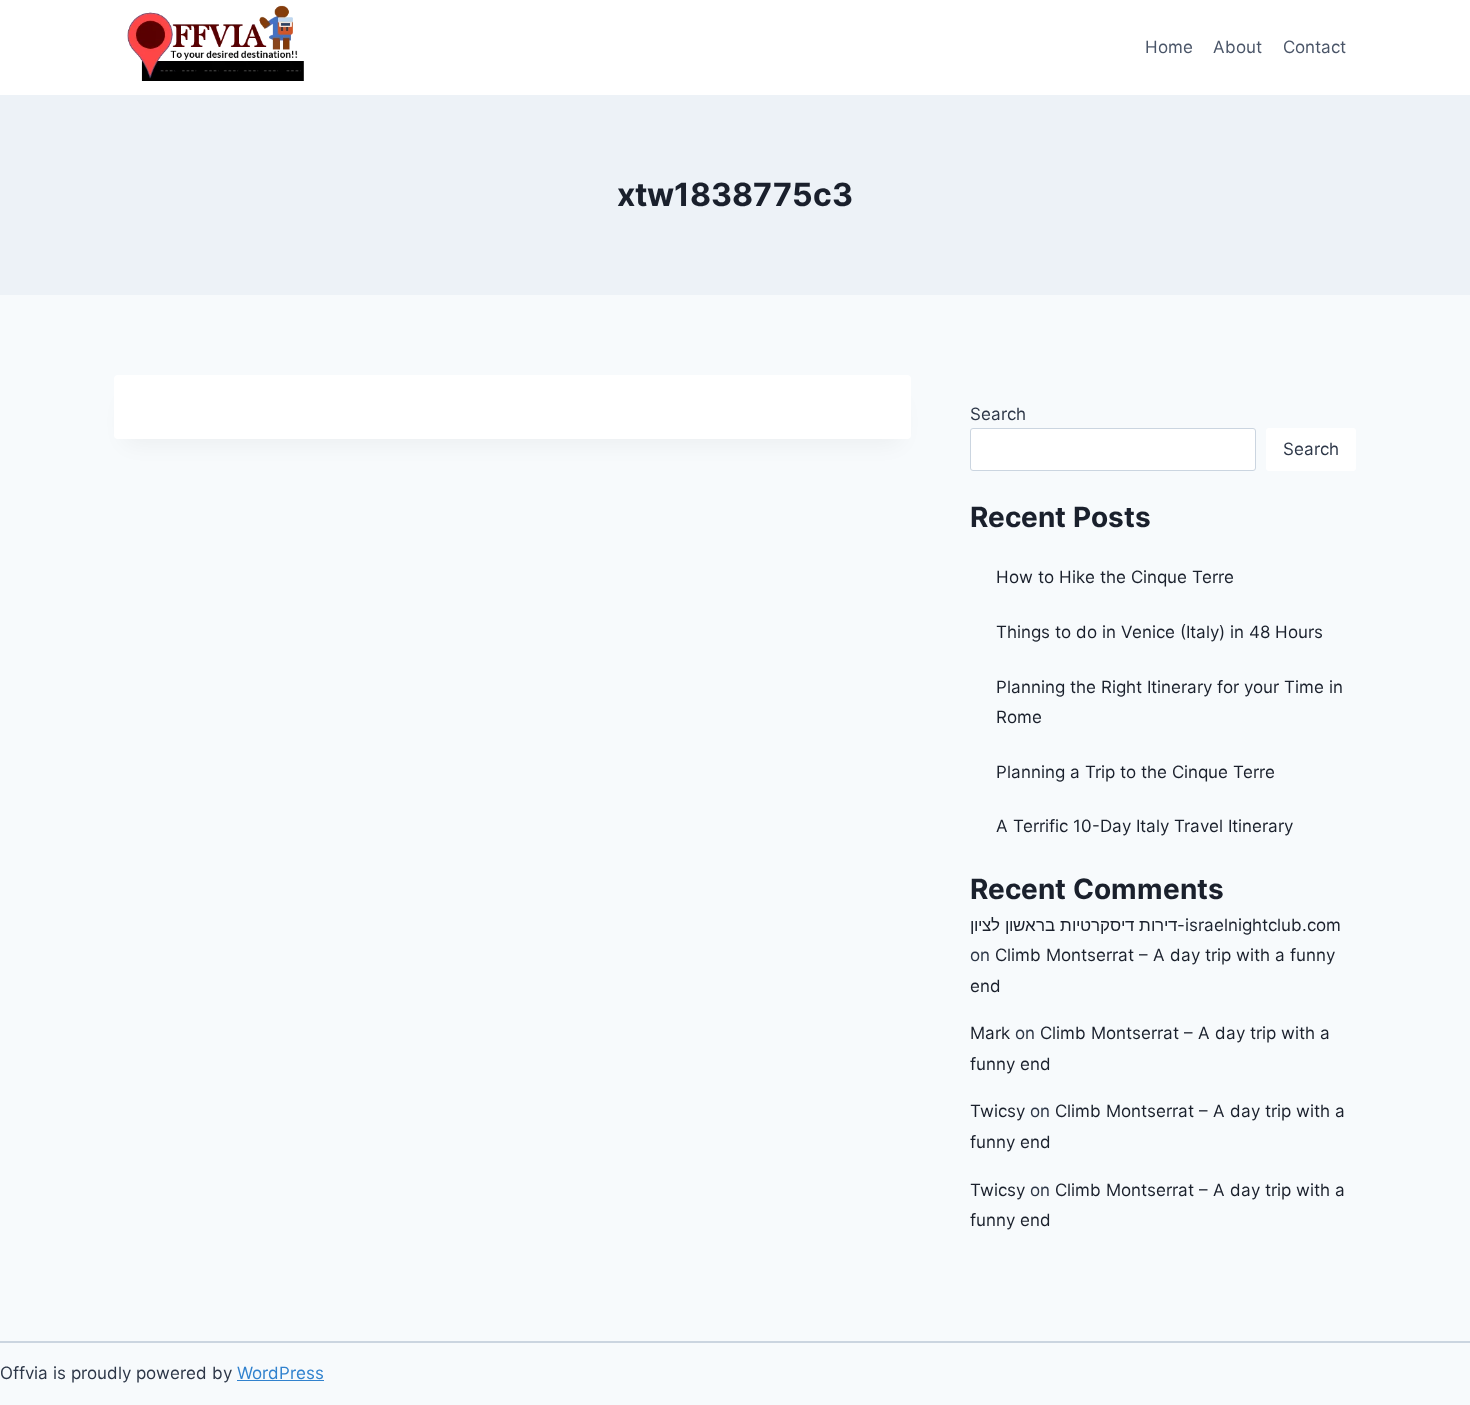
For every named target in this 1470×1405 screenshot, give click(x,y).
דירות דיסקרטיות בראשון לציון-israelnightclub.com (1155, 925)
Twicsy (997, 1111)
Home (1169, 47)
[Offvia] (214, 47)
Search (998, 414)
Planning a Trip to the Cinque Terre (1135, 772)
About (1237, 47)
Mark (990, 1033)
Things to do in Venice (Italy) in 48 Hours (1159, 632)
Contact (1314, 47)
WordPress (280, 1373)
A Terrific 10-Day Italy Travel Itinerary (1144, 826)
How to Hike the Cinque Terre (1115, 577)
